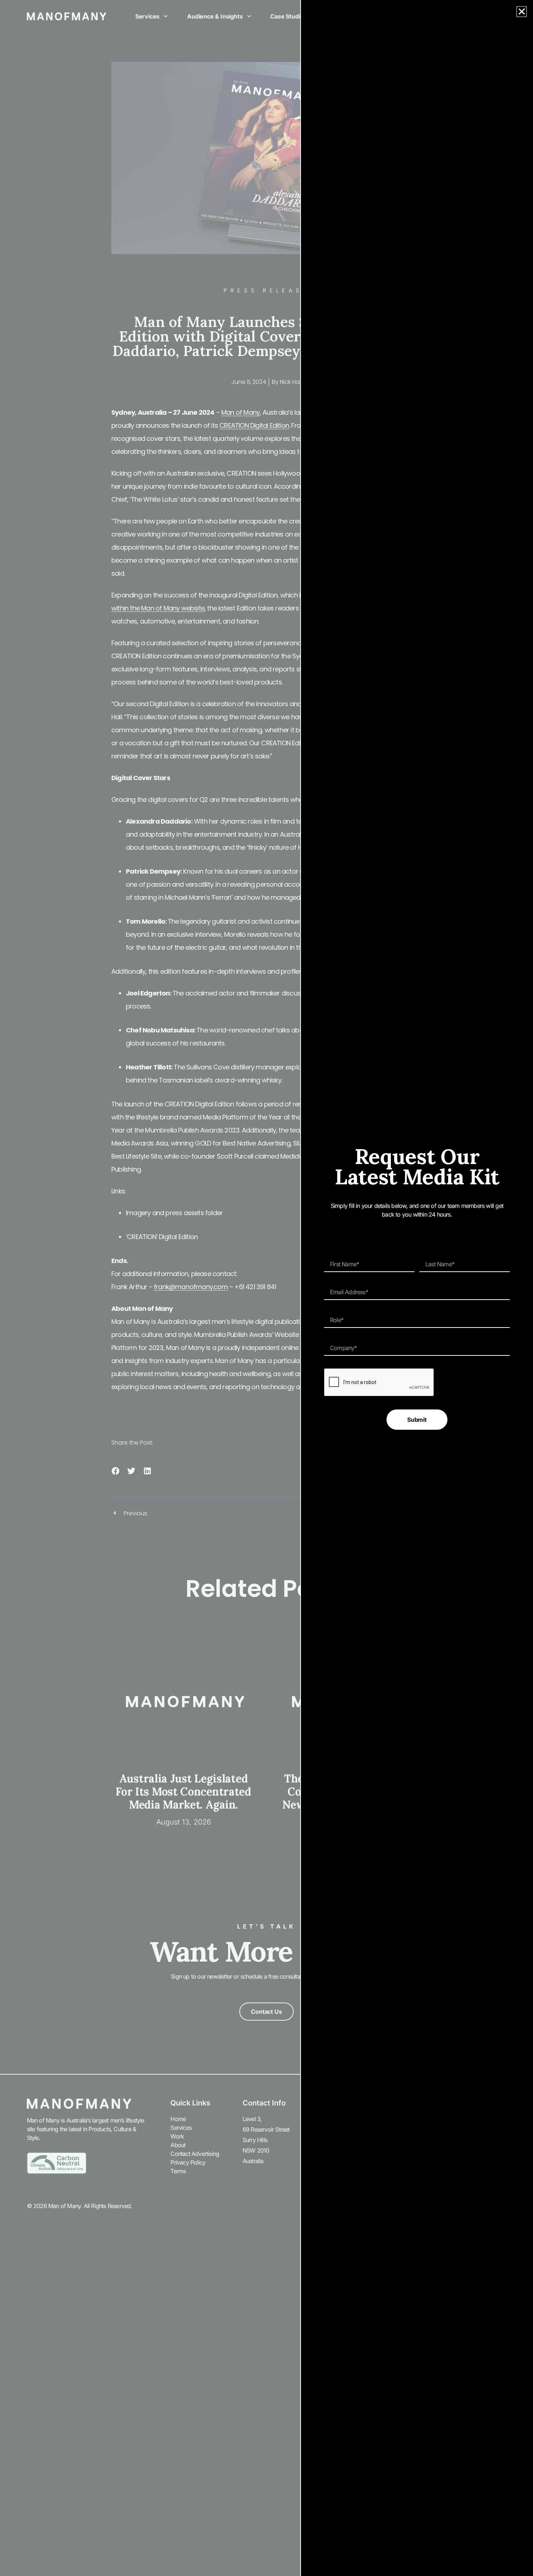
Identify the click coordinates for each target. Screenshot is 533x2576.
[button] (522, 12)
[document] (266, 1288)
